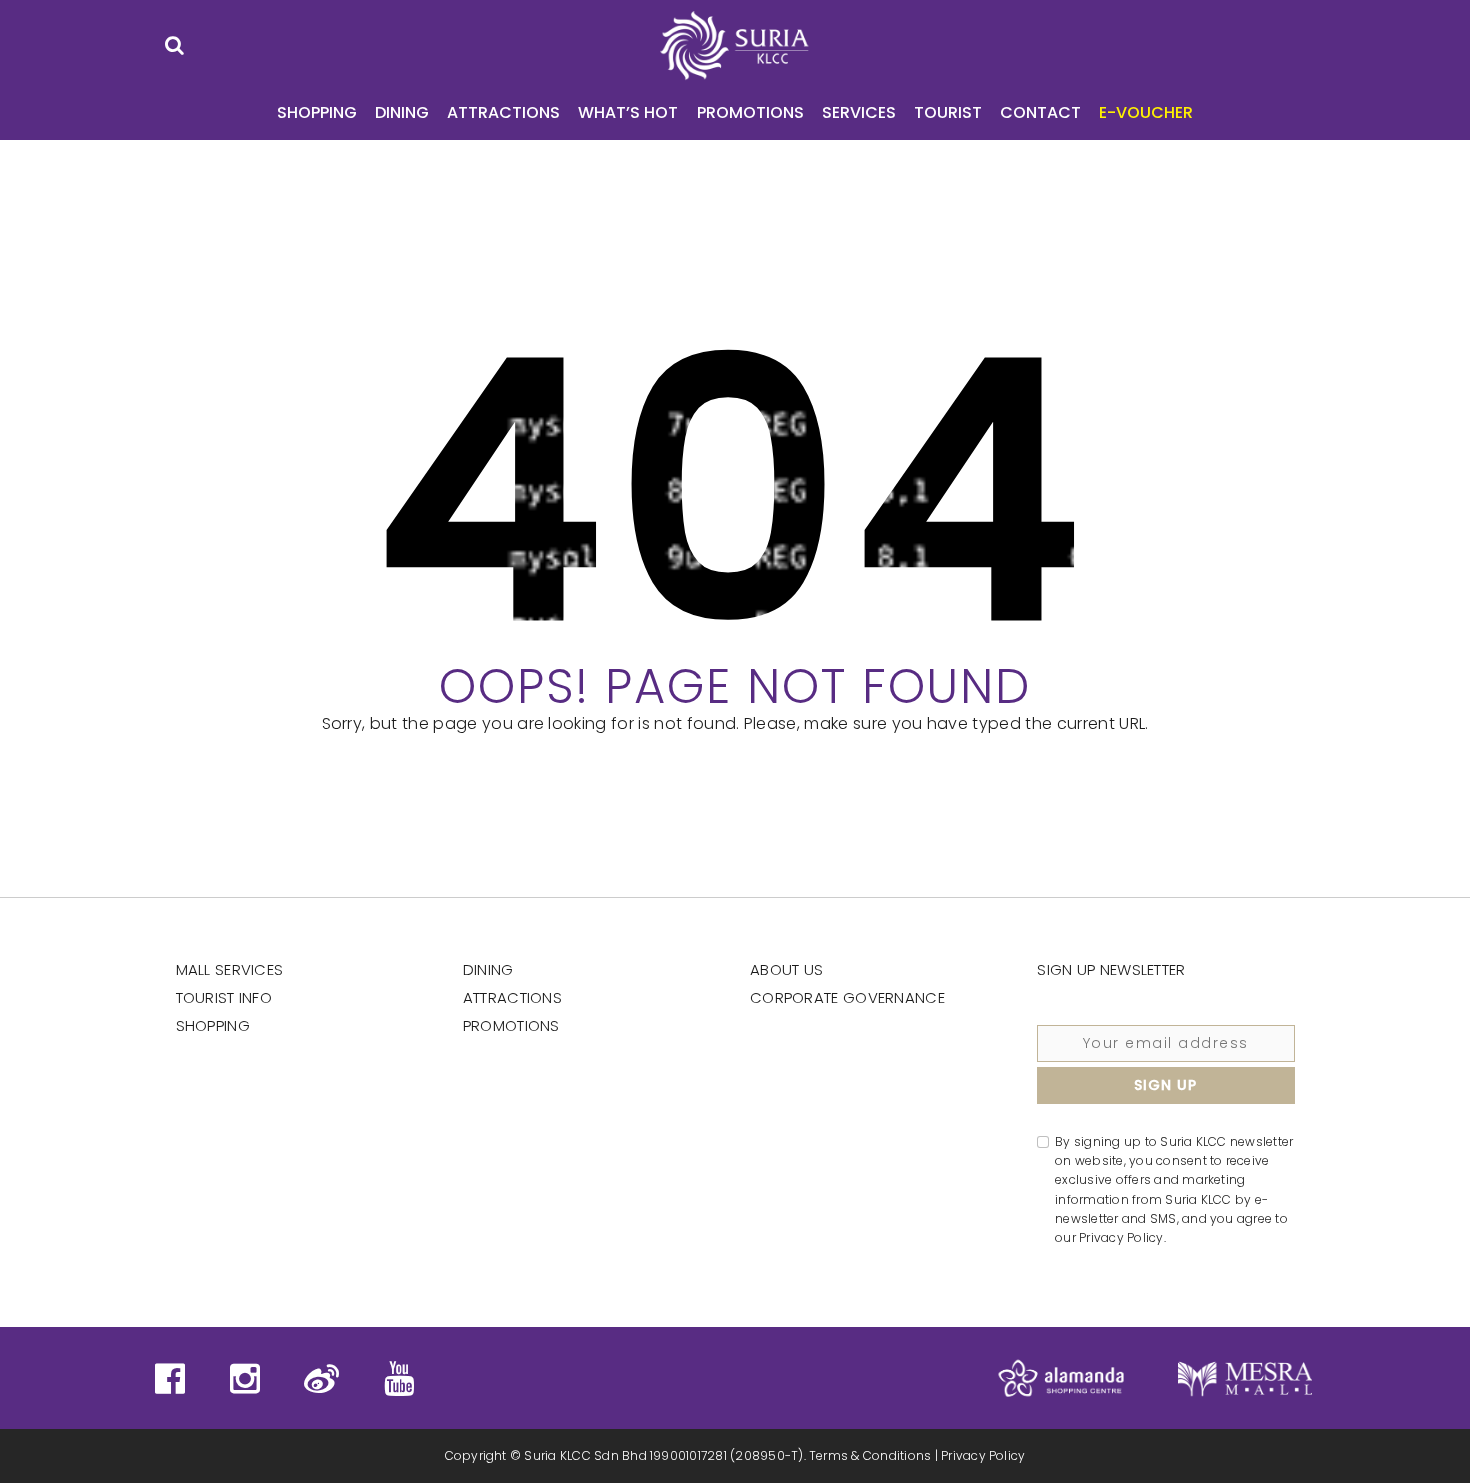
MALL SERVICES (230, 969)
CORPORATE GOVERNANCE (847, 997)
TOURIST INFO (224, 997)
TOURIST (948, 112)
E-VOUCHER (1146, 112)
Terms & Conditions (870, 1455)
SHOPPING (317, 112)
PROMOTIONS (750, 112)
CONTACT (1040, 112)
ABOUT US (786, 969)
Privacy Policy (983, 1455)
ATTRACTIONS (503, 112)
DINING (402, 112)
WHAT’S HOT (628, 112)
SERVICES (859, 112)
